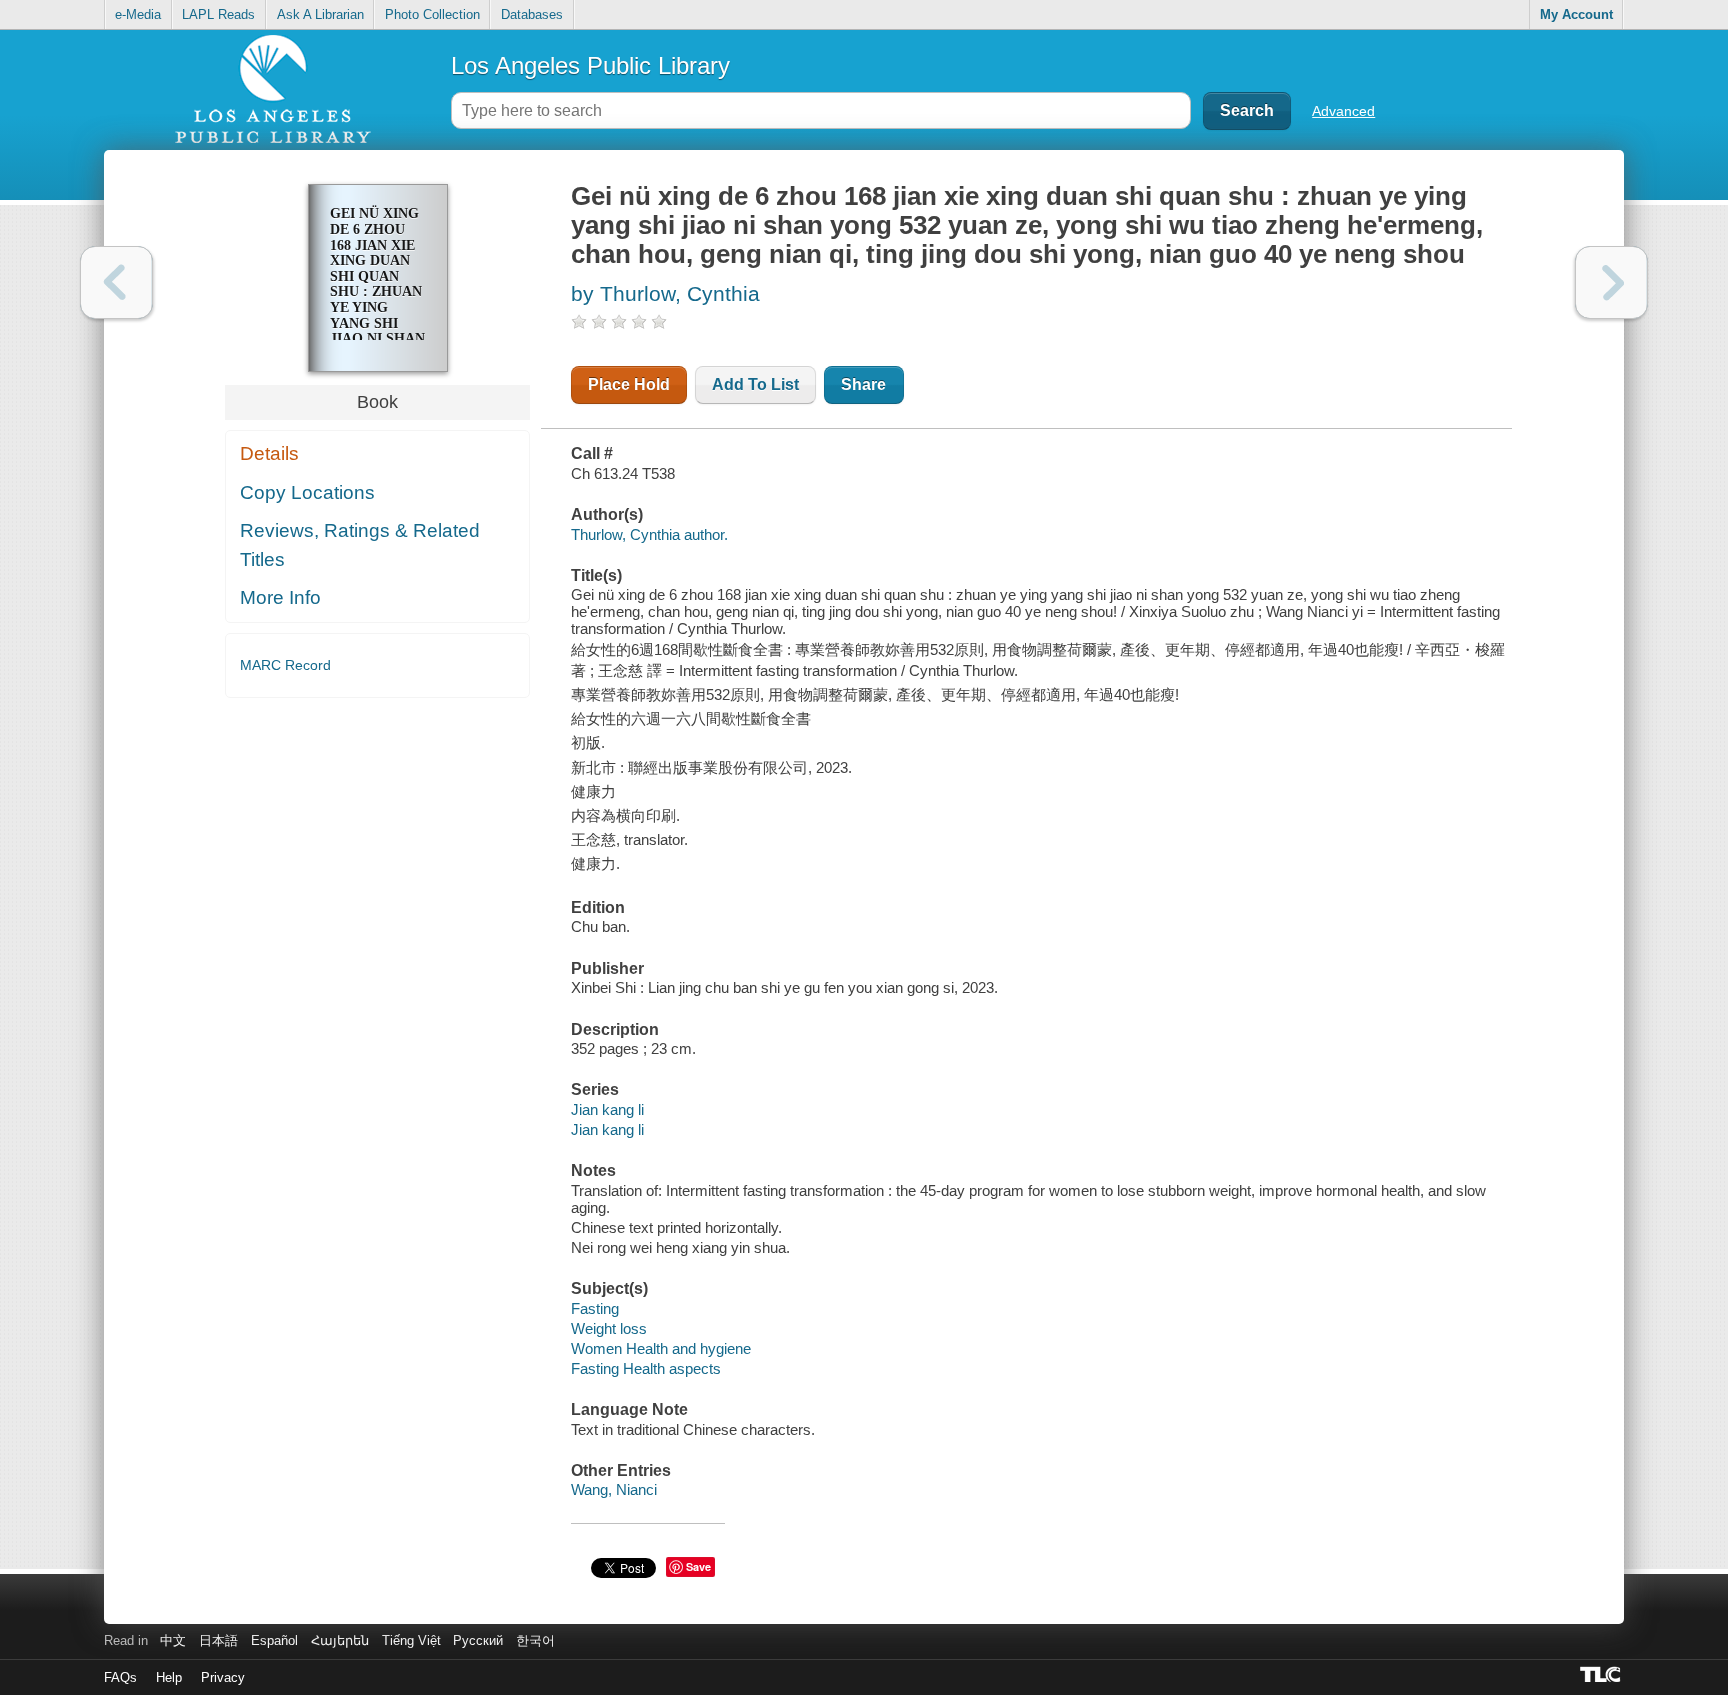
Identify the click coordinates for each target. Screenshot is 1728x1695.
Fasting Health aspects (646, 1368)
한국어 (535, 1640)
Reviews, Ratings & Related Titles (360, 545)
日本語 (218, 1640)
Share (863, 384)
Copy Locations (307, 492)
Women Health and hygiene (661, 1348)
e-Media (138, 14)
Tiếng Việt (411, 1640)
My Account (1576, 14)
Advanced (1343, 111)
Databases (532, 14)
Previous (116, 282)
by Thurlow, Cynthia (665, 293)
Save (698, 1566)
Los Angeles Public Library (590, 65)
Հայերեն (340, 1640)
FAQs (120, 1677)
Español (274, 1640)
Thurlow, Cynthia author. (649, 534)
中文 (173, 1640)
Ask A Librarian (320, 14)
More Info (280, 597)
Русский (478, 1640)
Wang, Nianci (614, 1489)
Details (269, 453)
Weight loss (609, 1328)
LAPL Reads (218, 14)
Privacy (223, 1677)
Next (1611, 282)
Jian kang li (607, 1109)
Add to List (755, 384)
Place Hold (629, 384)
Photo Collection (432, 14)
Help (169, 1677)
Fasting (595, 1308)
